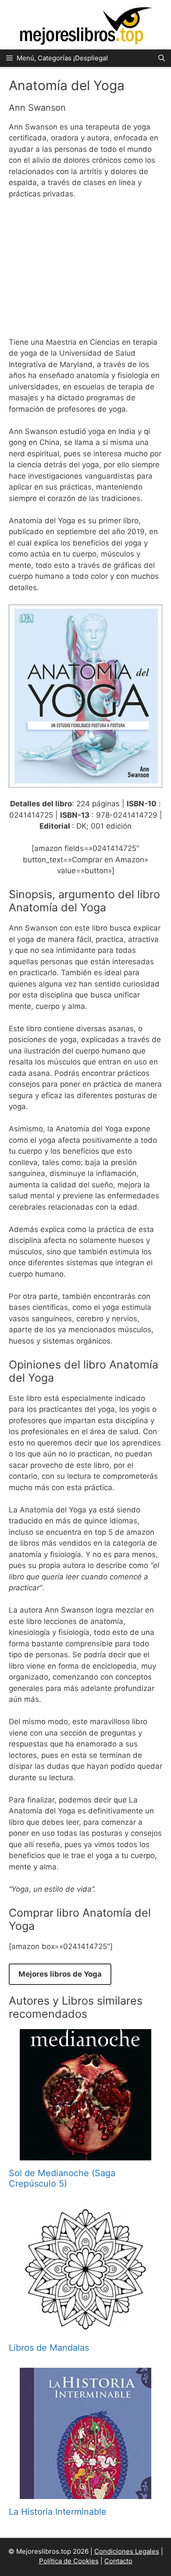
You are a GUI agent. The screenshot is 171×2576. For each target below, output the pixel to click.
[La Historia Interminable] (85, 2493)
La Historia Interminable (58, 2512)
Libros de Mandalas (49, 2348)
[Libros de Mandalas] (85, 2329)
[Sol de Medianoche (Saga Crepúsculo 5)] (85, 2154)
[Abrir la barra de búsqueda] (162, 58)
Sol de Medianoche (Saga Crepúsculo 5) (62, 2178)
